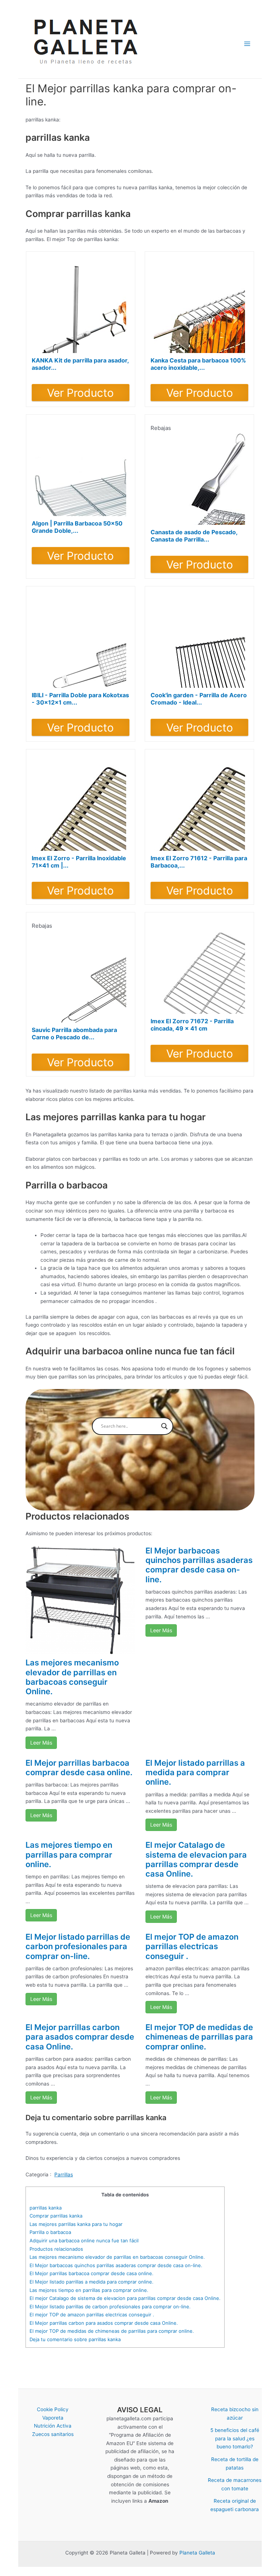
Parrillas (64, 2175)
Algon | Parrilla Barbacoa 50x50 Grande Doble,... (77, 527)
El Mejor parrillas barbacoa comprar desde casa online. (79, 1768)
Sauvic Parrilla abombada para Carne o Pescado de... (74, 1033)
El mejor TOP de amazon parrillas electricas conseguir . (192, 1946)
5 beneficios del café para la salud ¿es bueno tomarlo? (235, 2438)
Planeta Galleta (197, 2553)
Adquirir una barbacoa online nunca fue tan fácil (84, 2241)
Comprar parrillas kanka (56, 2216)
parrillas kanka (46, 2208)
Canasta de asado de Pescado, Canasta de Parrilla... (194, 536)
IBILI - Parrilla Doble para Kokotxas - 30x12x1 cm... (80, 699)
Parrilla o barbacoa (50, 2232)
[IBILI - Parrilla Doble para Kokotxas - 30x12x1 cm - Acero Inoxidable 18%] (81, 642)
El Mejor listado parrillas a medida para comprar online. (195, 1772)
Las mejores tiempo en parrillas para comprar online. (69, 1855)
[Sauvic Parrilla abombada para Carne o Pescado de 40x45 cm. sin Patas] (81, 977)
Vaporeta (53, 2418)
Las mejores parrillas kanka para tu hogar (76, 2224)
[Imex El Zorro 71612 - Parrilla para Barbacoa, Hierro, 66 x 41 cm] (199, 805)
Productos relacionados (56, 2249)
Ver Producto (80, 393)
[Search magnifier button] (164, 1426)
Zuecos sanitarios (53, 2434)
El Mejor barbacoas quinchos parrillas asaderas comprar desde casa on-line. (199, 1565)
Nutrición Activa (53, 2426)
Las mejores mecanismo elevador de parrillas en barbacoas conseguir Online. (72, 1677)
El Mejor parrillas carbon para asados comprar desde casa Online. (80, 2037)
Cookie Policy (53, 2409)
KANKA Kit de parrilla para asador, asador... (80, 364)
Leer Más (41, 1743)
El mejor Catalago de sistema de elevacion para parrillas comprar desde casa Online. (196, 1859)
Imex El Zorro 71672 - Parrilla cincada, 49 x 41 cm (192, 1025)
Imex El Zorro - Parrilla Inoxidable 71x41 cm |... (79, 862)
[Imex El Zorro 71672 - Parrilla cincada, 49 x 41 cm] (199, 968)
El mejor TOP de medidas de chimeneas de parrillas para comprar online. (199, 2037)
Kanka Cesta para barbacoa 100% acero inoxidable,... (198, 364)
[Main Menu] (247, 44)
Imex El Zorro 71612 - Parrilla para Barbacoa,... (199, 862)
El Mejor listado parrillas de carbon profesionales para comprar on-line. (78, 1946)
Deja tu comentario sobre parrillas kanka (75, 2339)
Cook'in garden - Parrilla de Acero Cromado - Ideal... (199, 699)
